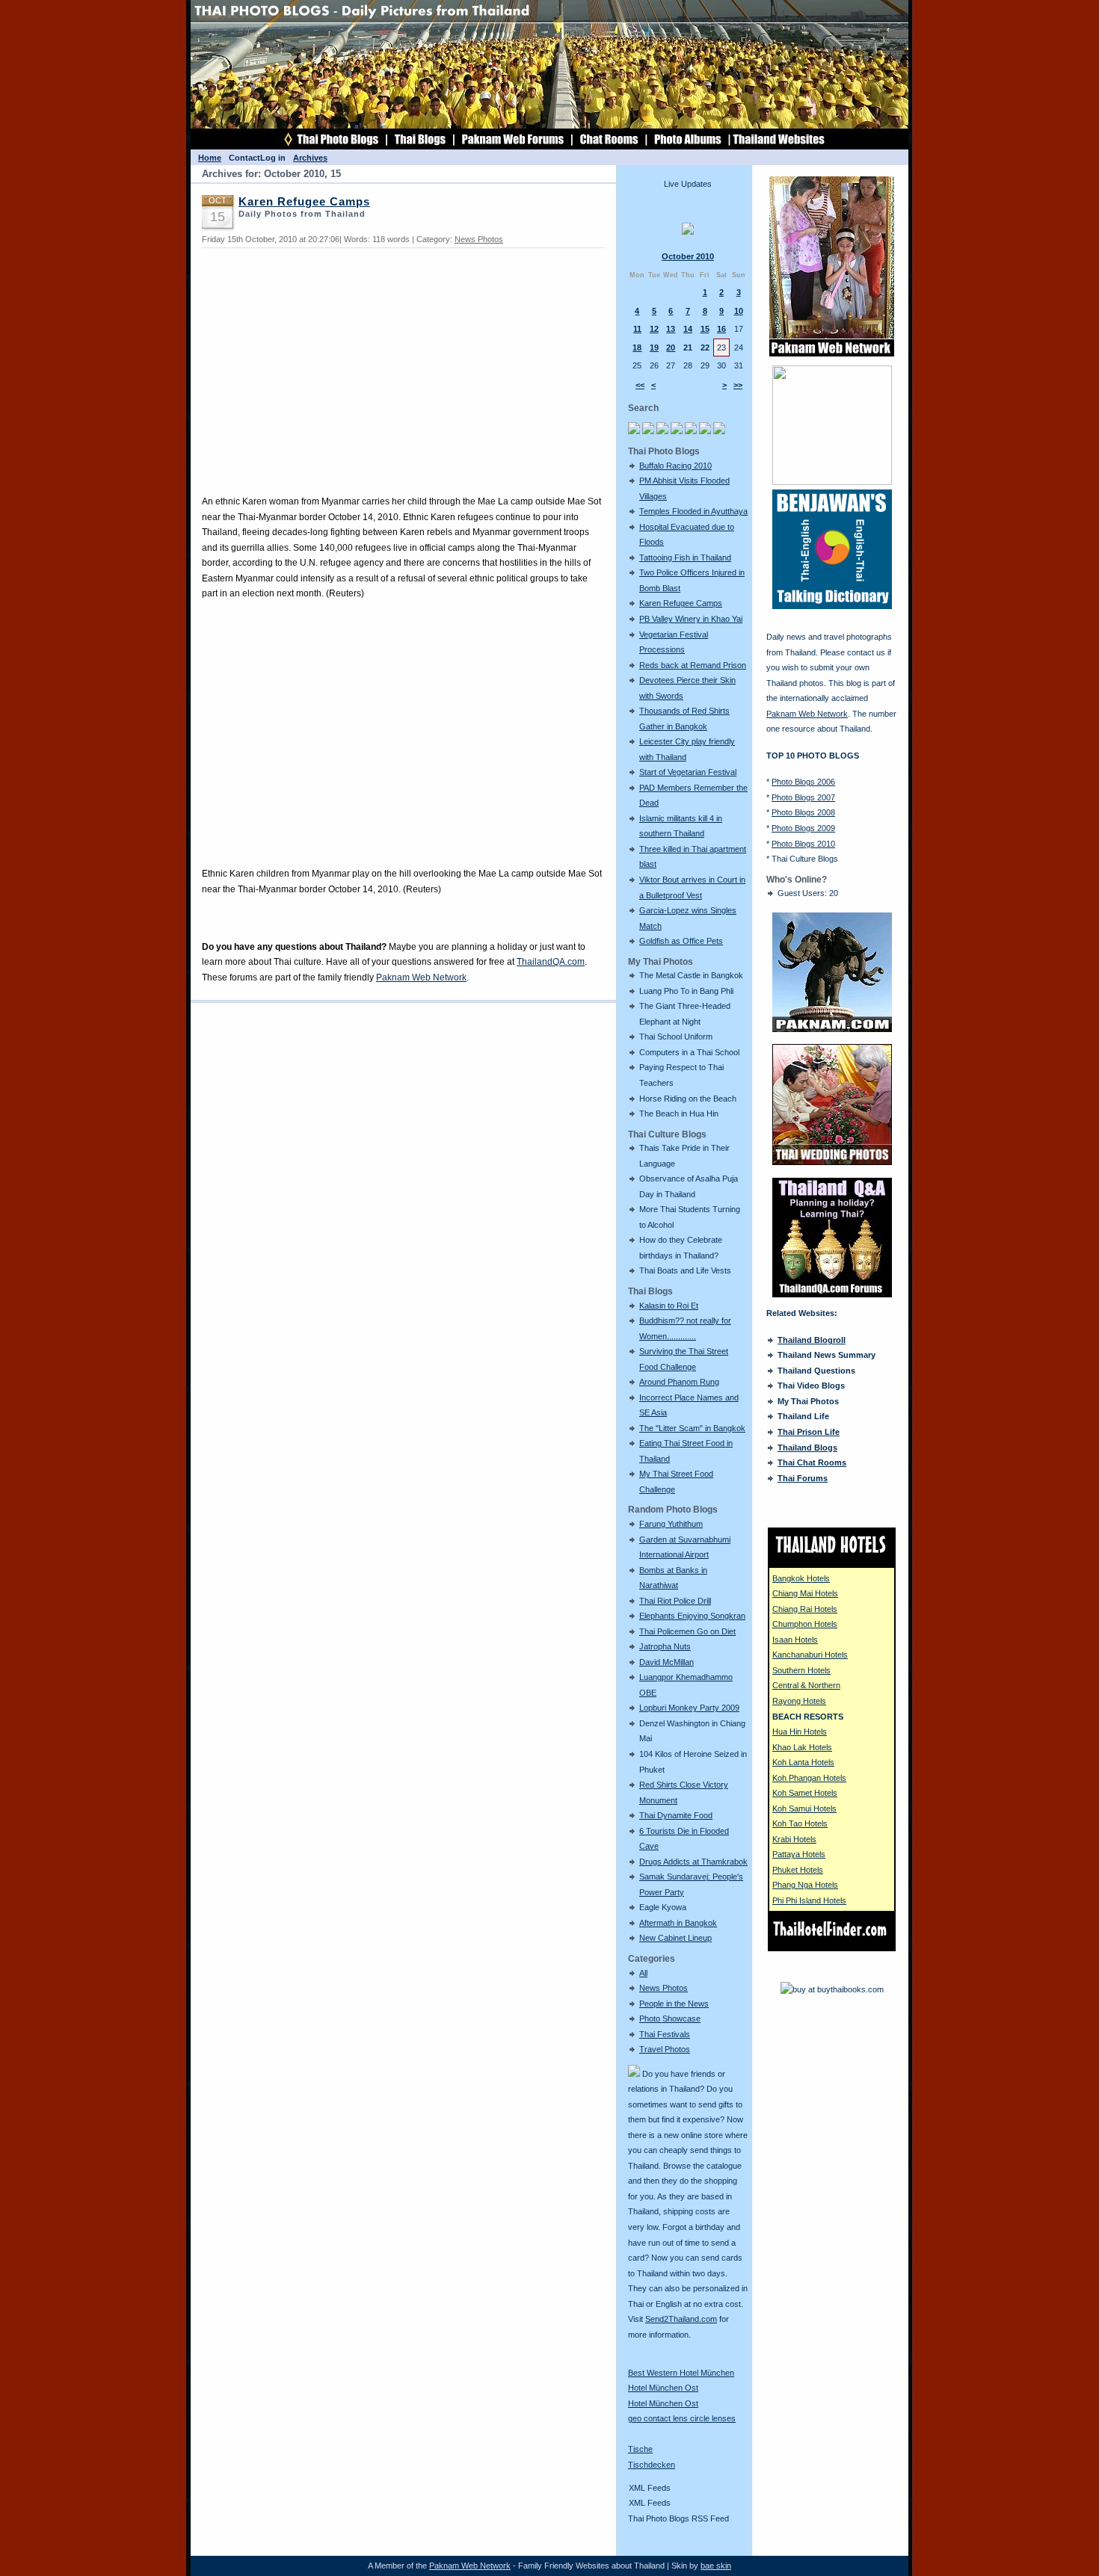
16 (721, 329)
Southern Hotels (801, 1670)
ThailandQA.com (551, 962)
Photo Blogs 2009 (803, 828)
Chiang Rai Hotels (805, 1609)
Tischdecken (652, 2465)
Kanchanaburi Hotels (810, 1655)
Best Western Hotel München (681, 2373)
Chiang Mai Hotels (805, 1593)
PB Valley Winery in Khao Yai (691, 619)
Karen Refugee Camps (681, 603)
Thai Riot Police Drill (675, 1601)
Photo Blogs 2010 (803, 844)
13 (671, 329)
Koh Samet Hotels (805, 1793)
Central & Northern (806, 1685)
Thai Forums (803, 1478)
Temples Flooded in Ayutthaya (693, 511)
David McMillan (667, 1662)
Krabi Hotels (794, 1839)
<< (640, 385)
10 (739, 311)
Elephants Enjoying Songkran (692, 1616)
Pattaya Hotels (799, 1854)
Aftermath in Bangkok (678, 1923)
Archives (310, 158)
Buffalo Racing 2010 (675, 466)
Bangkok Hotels (801, 1578)
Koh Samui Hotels (804, 1809)
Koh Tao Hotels (800, 1823)
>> (738, 385)
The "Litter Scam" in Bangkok (692, 1428)
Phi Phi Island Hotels (809, 1900)
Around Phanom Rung (679, 1382)
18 (637, 348)
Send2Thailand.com (681, 2319)
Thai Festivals (665, 2034)
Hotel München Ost (663, 2388)
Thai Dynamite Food (676, 1815)
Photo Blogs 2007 (803, 797)
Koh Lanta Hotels (803, 1762)
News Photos (664, 1988)
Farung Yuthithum (671, 1524)
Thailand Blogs (807, 1448)
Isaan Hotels (795, 1640)
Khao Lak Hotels (802, 1747)
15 (705, 329)
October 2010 (688, 256)
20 (671, 348)
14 (688, 329)
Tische (640, 2449)
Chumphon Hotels (805, 1624)
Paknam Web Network (421, 977)
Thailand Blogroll (812, 1340)
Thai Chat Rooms (812, 1462)
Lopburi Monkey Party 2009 (689, 1708)
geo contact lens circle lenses (682, 2418)
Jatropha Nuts (665, 1646)
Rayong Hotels (799, 1701)
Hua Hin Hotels (800, 1732)
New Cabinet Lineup (675, 1938)
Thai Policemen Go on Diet (687, 1631)
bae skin (716, 2566)
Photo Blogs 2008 (803, 812)
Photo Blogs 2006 (803, 782)
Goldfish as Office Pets (681, 941)
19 (654, 348)
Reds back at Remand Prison (693, 665)
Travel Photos (665, 2049)
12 (654, 329)
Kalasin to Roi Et (669, 1306)
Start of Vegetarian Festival (688, 772)
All (643, 1973)
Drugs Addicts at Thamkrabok (693, 1862)
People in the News (674, 2004)
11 (637, 329)
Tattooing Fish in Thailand (685, 557)
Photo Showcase (670, 2019)
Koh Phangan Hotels (809, 1778)
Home (210, 158)
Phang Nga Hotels (805, 1885)
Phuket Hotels (798, 1870)
